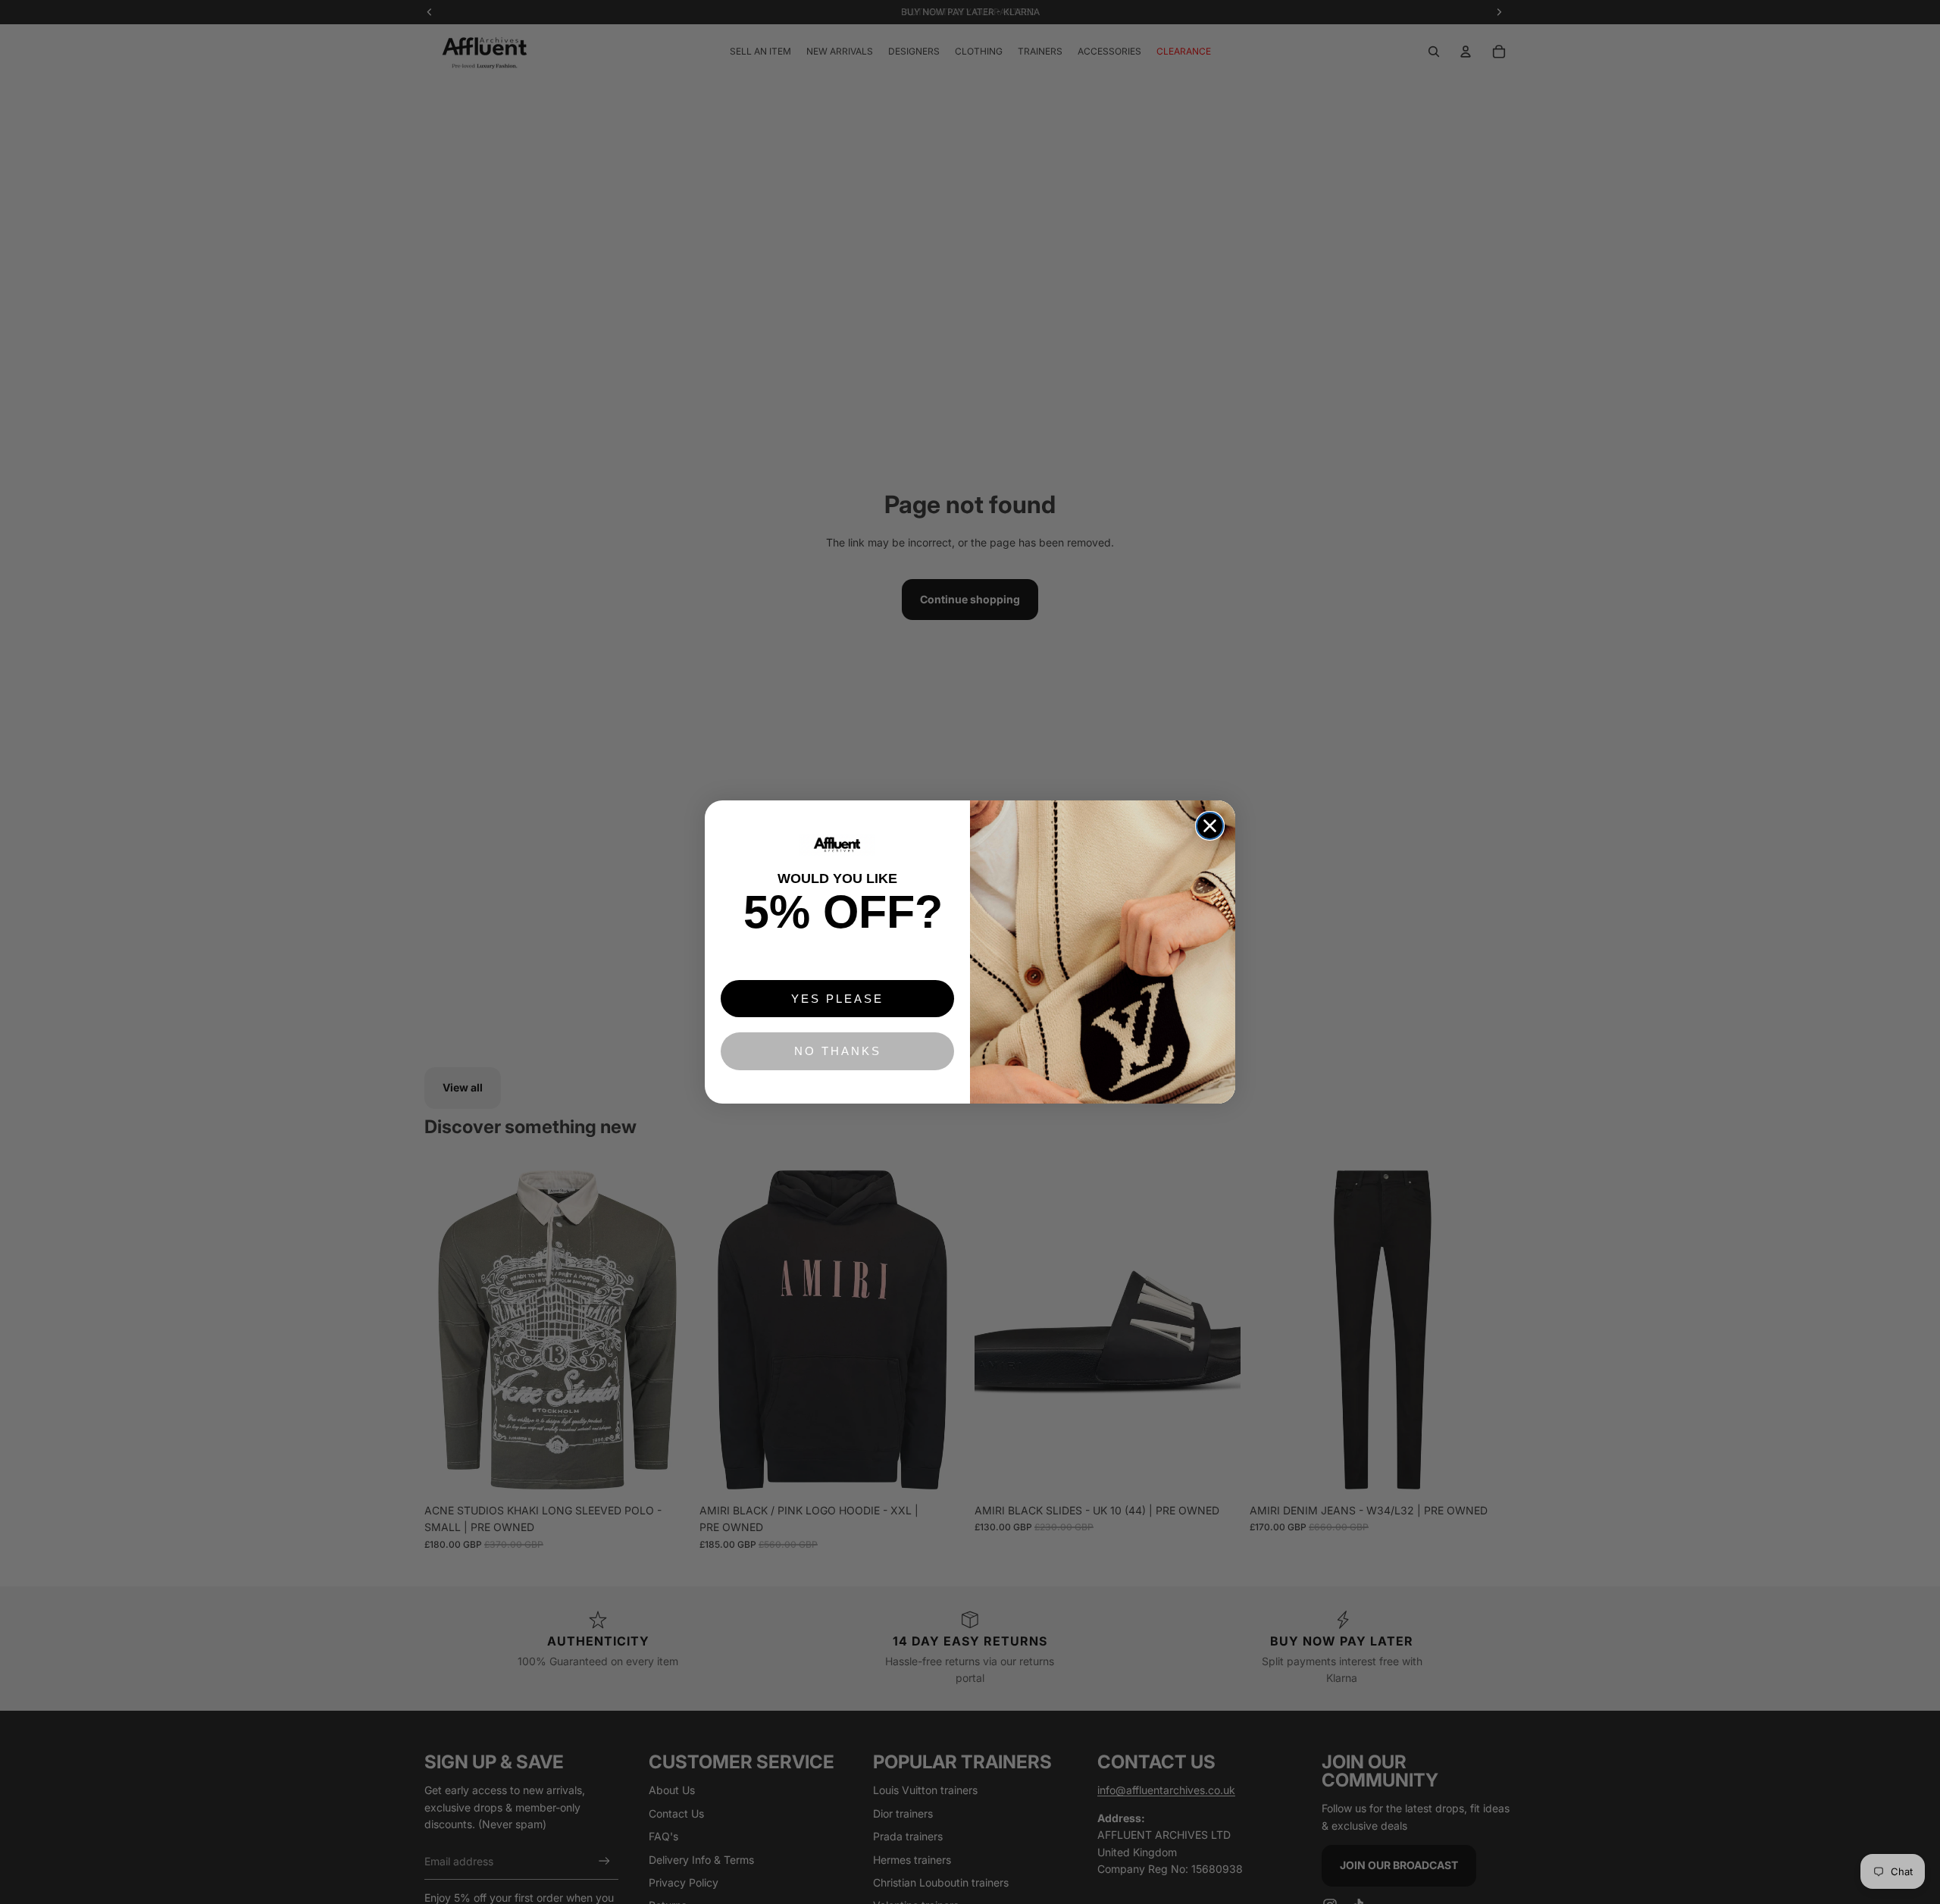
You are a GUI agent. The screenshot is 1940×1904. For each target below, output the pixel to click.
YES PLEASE (837, 999)
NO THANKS (838, 1051)
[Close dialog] (1210, 826)
